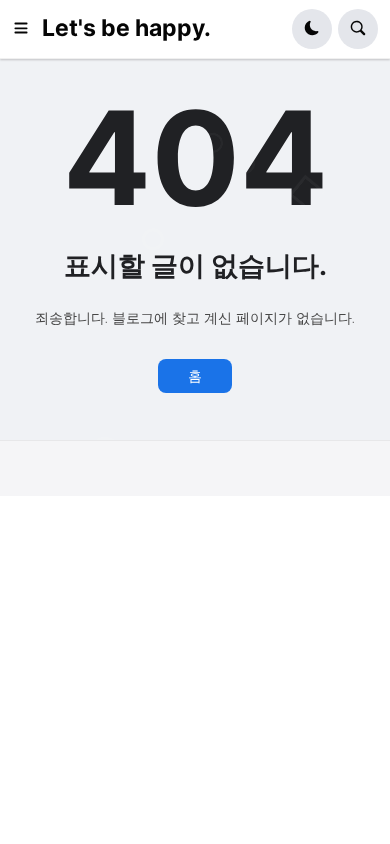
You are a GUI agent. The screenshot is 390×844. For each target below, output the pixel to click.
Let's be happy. (126, 28)
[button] (27, 29)
